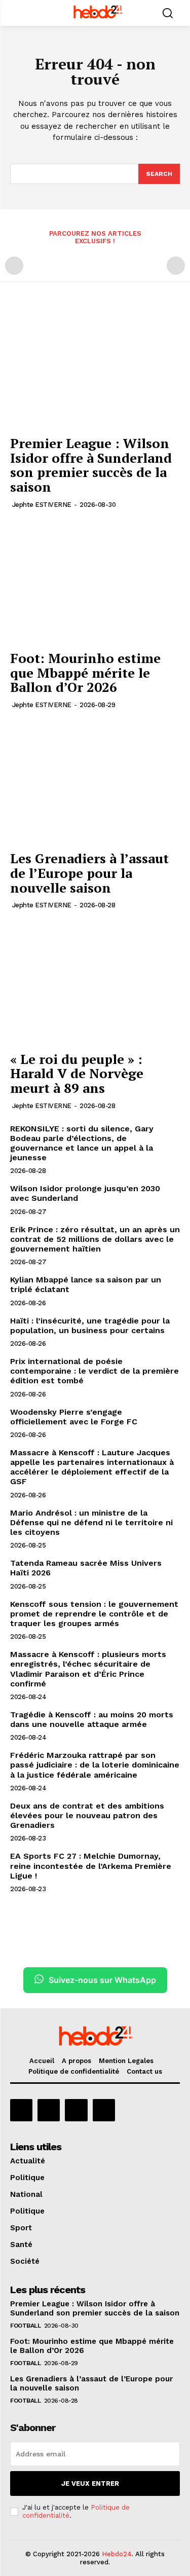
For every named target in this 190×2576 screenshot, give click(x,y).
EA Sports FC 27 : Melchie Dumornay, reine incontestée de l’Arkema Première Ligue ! (91, 1866)
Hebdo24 (117, 2554)
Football (25, 2326)
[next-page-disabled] (176, 266)
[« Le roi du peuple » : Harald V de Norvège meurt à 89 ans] (95, 982)
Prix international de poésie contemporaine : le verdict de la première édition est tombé (94, 1371)
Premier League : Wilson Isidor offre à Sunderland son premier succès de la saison (91, 465)
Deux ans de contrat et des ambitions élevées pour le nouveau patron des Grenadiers (87, 1815)
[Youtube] (104, 2110)
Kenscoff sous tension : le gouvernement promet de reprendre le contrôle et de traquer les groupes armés (94, 1614)
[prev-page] (14, 266)
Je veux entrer (90, 2483)
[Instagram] (49, 2110)
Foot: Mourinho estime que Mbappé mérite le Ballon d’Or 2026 (85, 672)
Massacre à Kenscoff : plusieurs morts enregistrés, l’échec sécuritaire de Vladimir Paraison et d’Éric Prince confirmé (88, 1669)
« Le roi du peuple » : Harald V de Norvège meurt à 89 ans (77, 1073)
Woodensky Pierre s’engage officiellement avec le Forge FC (74, 1417)
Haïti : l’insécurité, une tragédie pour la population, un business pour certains (90, 1326)
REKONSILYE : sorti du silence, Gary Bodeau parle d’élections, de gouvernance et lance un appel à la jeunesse (82, 1143)
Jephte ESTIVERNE (42, 505)
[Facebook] (21, 2110)
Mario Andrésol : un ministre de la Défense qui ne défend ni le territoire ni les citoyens (91, 1522)
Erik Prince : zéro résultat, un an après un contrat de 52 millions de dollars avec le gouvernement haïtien (95, 1239)
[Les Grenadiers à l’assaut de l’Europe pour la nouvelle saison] (95, 782)
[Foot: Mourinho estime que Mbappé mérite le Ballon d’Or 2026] (95, 582)
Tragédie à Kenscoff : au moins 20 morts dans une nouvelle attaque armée (92, 1719)
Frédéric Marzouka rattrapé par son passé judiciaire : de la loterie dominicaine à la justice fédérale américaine (95, 1765)
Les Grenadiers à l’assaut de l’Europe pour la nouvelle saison (89, 873)
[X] (76, 2110)
